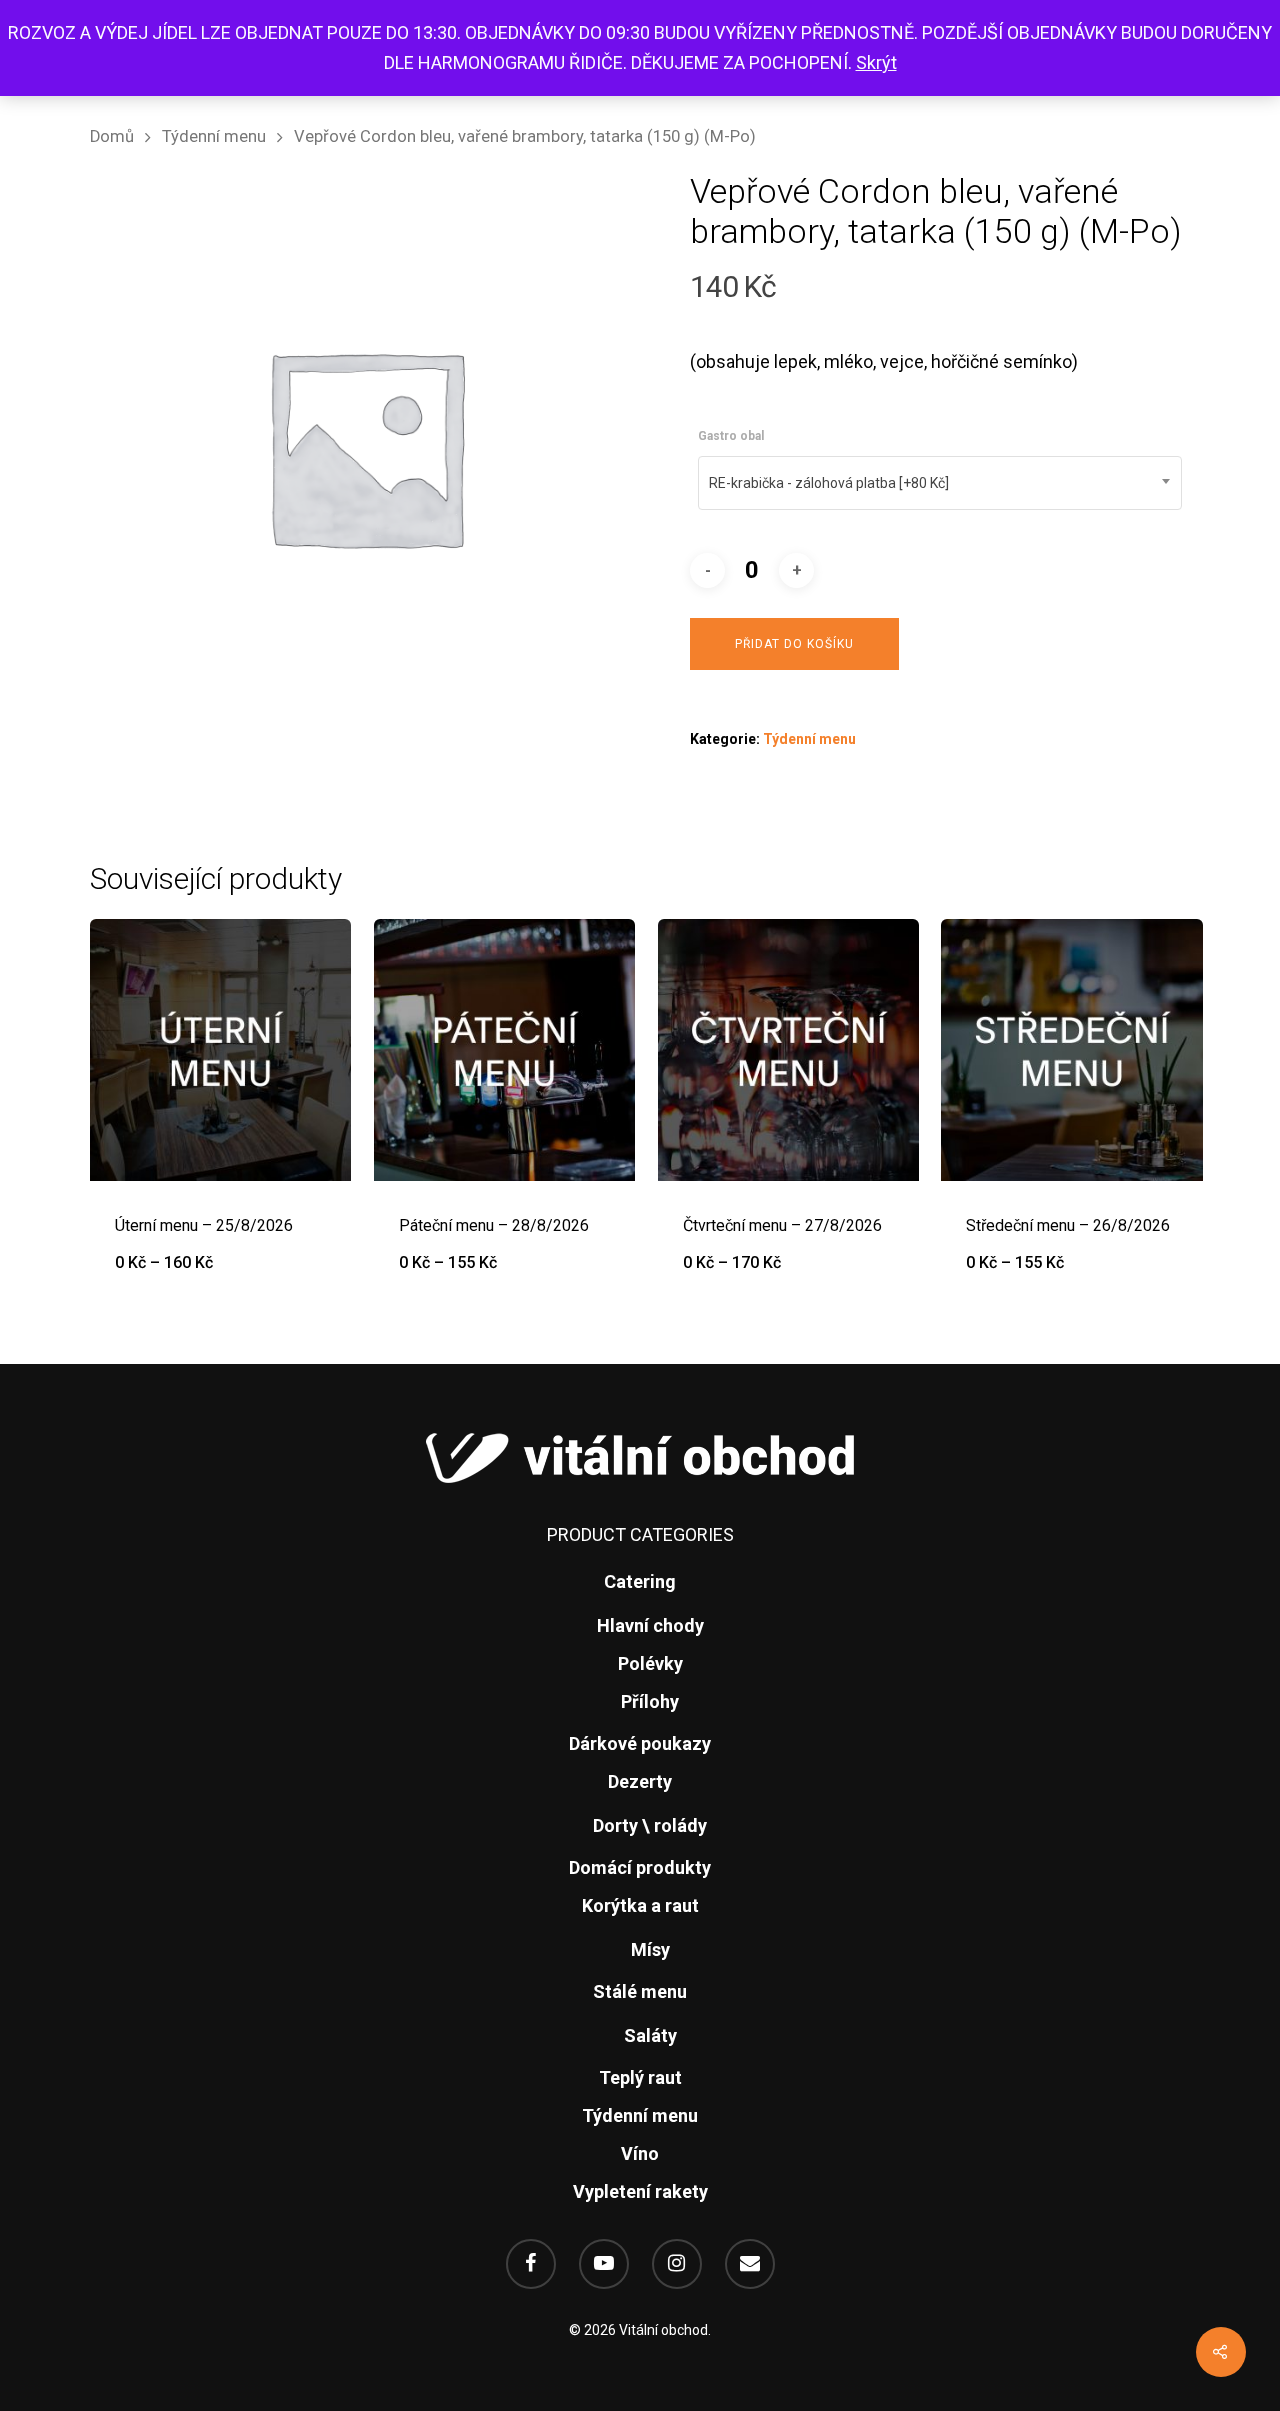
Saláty (650, 2035)
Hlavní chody (650, 1625)
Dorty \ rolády (650, 1825)
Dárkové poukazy (640, 1743)
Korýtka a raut (640, 1905)
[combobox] (940, 483)
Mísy (650, 1949)
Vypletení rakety (640, 2191)
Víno (640, 2153)
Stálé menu (640, 1991)
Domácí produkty (640, 1867)
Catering (640, 1581)
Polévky (650, 1663)
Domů (112, 136)
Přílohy (650, 1701)
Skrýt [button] (876, 62)
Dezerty (640, 1781)
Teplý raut (640, 2077)
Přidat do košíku (794, 644)
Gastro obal (731, 436)
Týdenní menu (214, 136)
